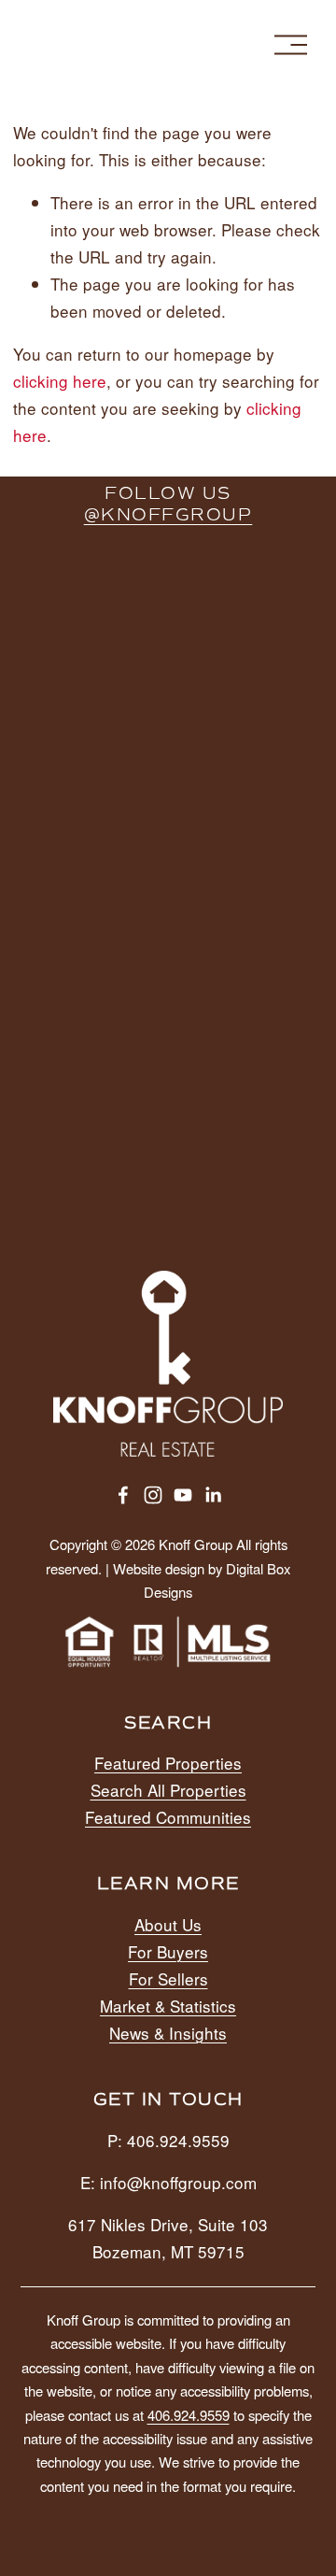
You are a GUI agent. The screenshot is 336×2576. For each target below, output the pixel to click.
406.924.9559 (189, 2415)
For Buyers (168, 1951)
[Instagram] (153, 1495)
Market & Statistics (168, 2006)
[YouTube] (183, 1495)
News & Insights (168, 2033)
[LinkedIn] (213, 1495)
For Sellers (168, 1978)
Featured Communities (168, 1817)
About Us (168, 1924)
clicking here (60, 381)
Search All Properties (168, 1790)
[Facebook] (123, 1495)
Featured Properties (168, 1763)
